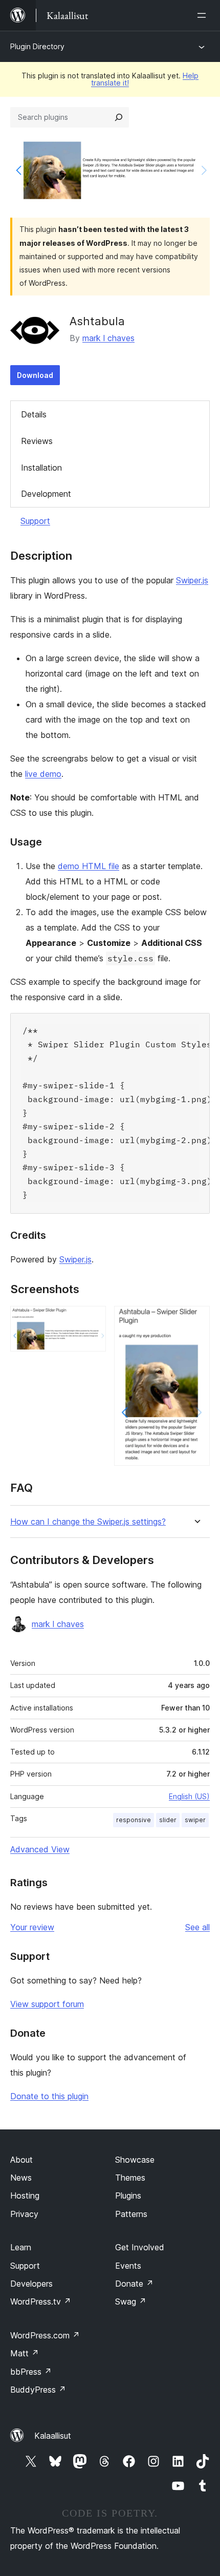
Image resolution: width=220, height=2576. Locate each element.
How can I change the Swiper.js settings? (88, 1522)
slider (168, 1820)
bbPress (31, 2372)
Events (128, 2266)
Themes (130, 2178)
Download (35, 375)
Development (46, 494)
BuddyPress (38, 2390)
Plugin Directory (37, 46)
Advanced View (40, 1849)
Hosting (25, 2195)
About (21, 2160)
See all (197, 1927)
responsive (134, 1820)
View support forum (47, 2004)
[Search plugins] (119, 117)
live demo (43, 774)
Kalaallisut (53, 2436)
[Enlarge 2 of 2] (196, 1320)
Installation (41, 468)
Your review (32, 1927)
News (21, 2178)
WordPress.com (45, 2335)
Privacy (24, 2214)
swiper (195, 1820)
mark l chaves (108, 338)
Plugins (128, 2195)
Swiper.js (192, 580)
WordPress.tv (41, 2301)
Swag (131, 2301)
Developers (31, 2284)
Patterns (131, 2214)
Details (34, 414)
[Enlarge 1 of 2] (92, 1320)
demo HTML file (89, 866)
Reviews (37, 441)
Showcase (135, 2160)
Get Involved (140, 2247)
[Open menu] (204, 15)
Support (35, 521)
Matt (25, 2353)
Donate (134, 2284)
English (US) (189, 1796)
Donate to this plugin (49, 2096)
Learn (21, 2247)
